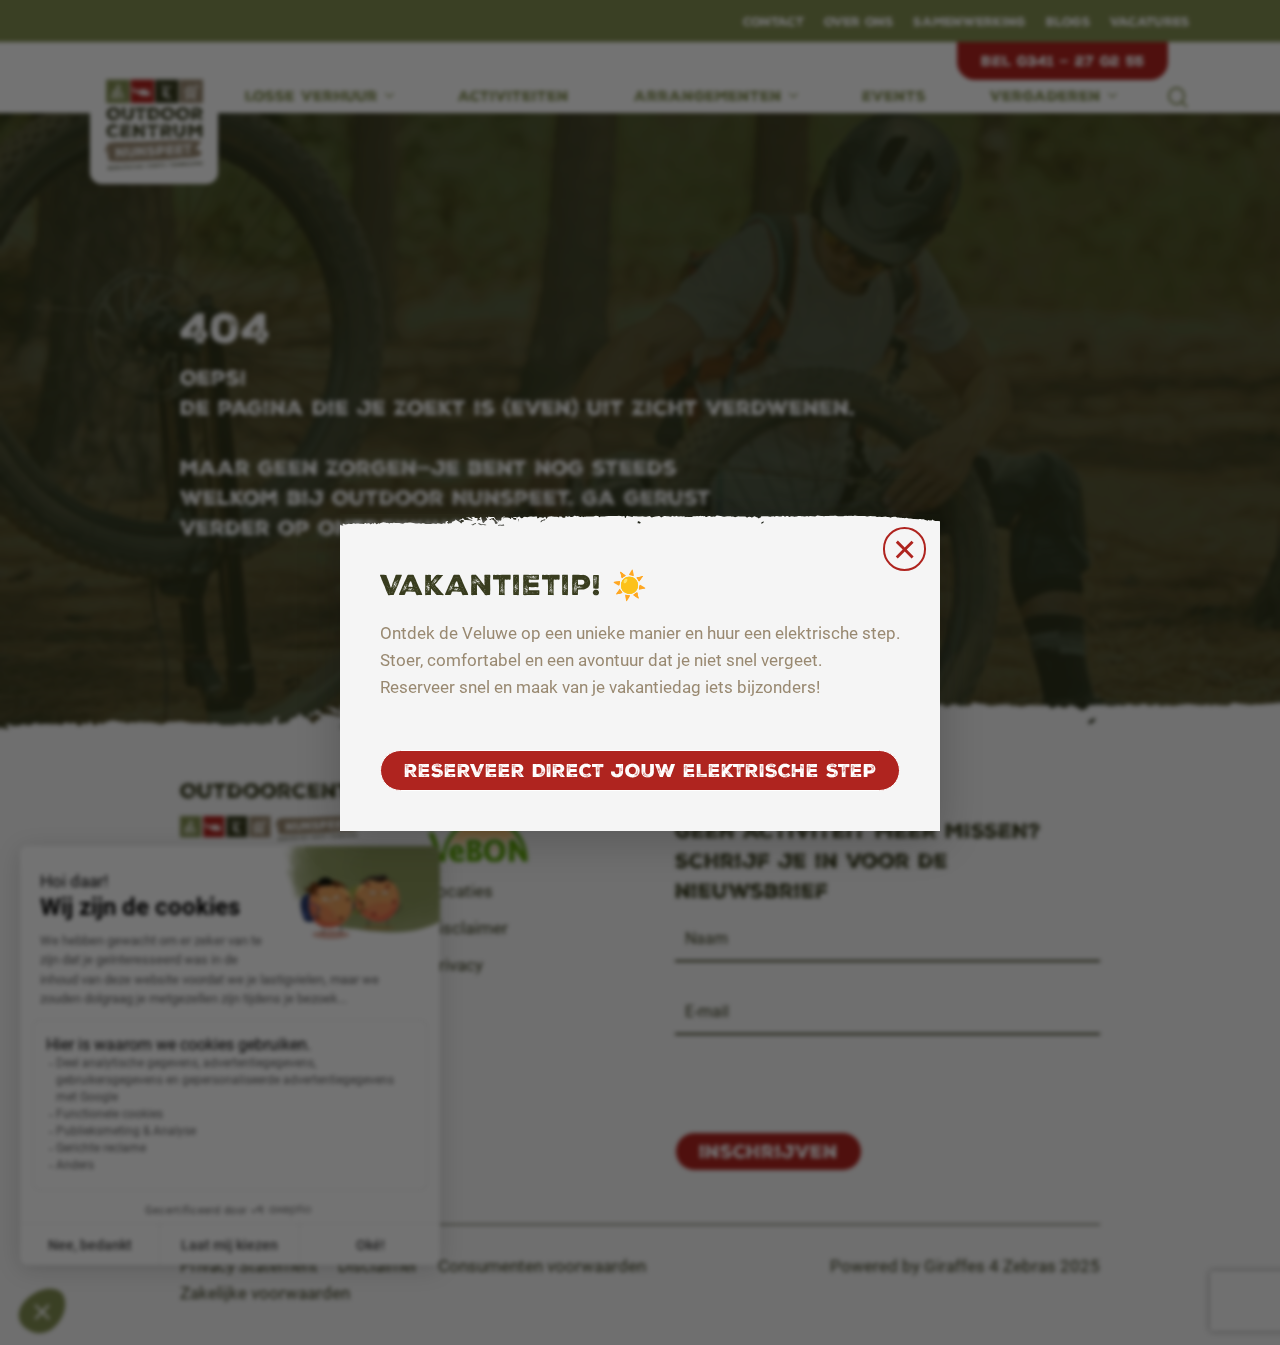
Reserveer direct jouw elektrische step (640, 770)
